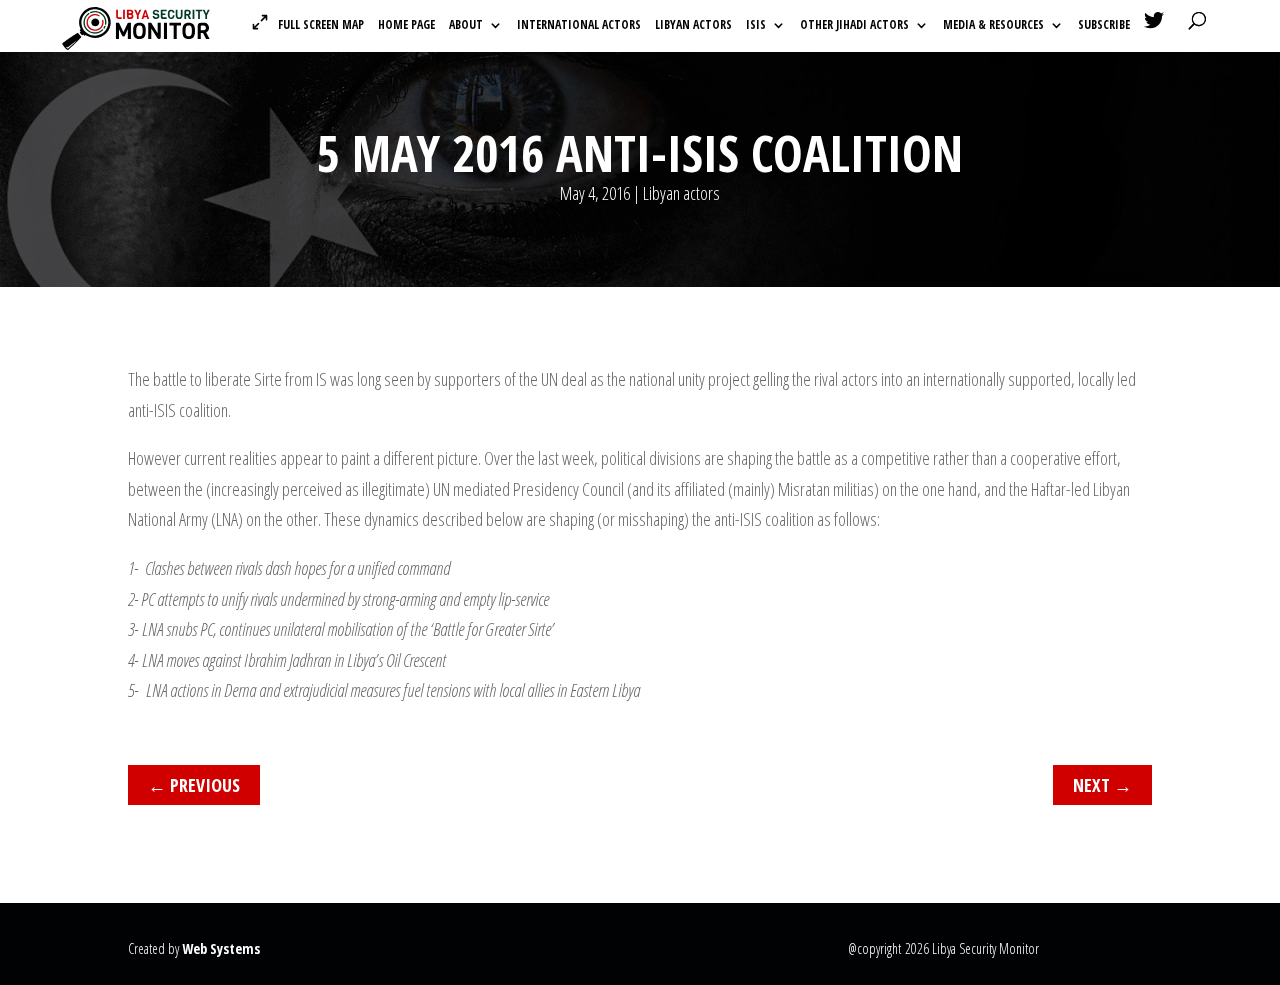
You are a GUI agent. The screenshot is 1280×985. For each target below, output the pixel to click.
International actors (579, 25)
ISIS (756, 25)
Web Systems (221, 948)
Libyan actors (693, 25)
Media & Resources (993, 25)
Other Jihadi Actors (854, 25)
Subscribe (1104, 25)
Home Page (406, 25)
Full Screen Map (321, 24)
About (466, 25)
